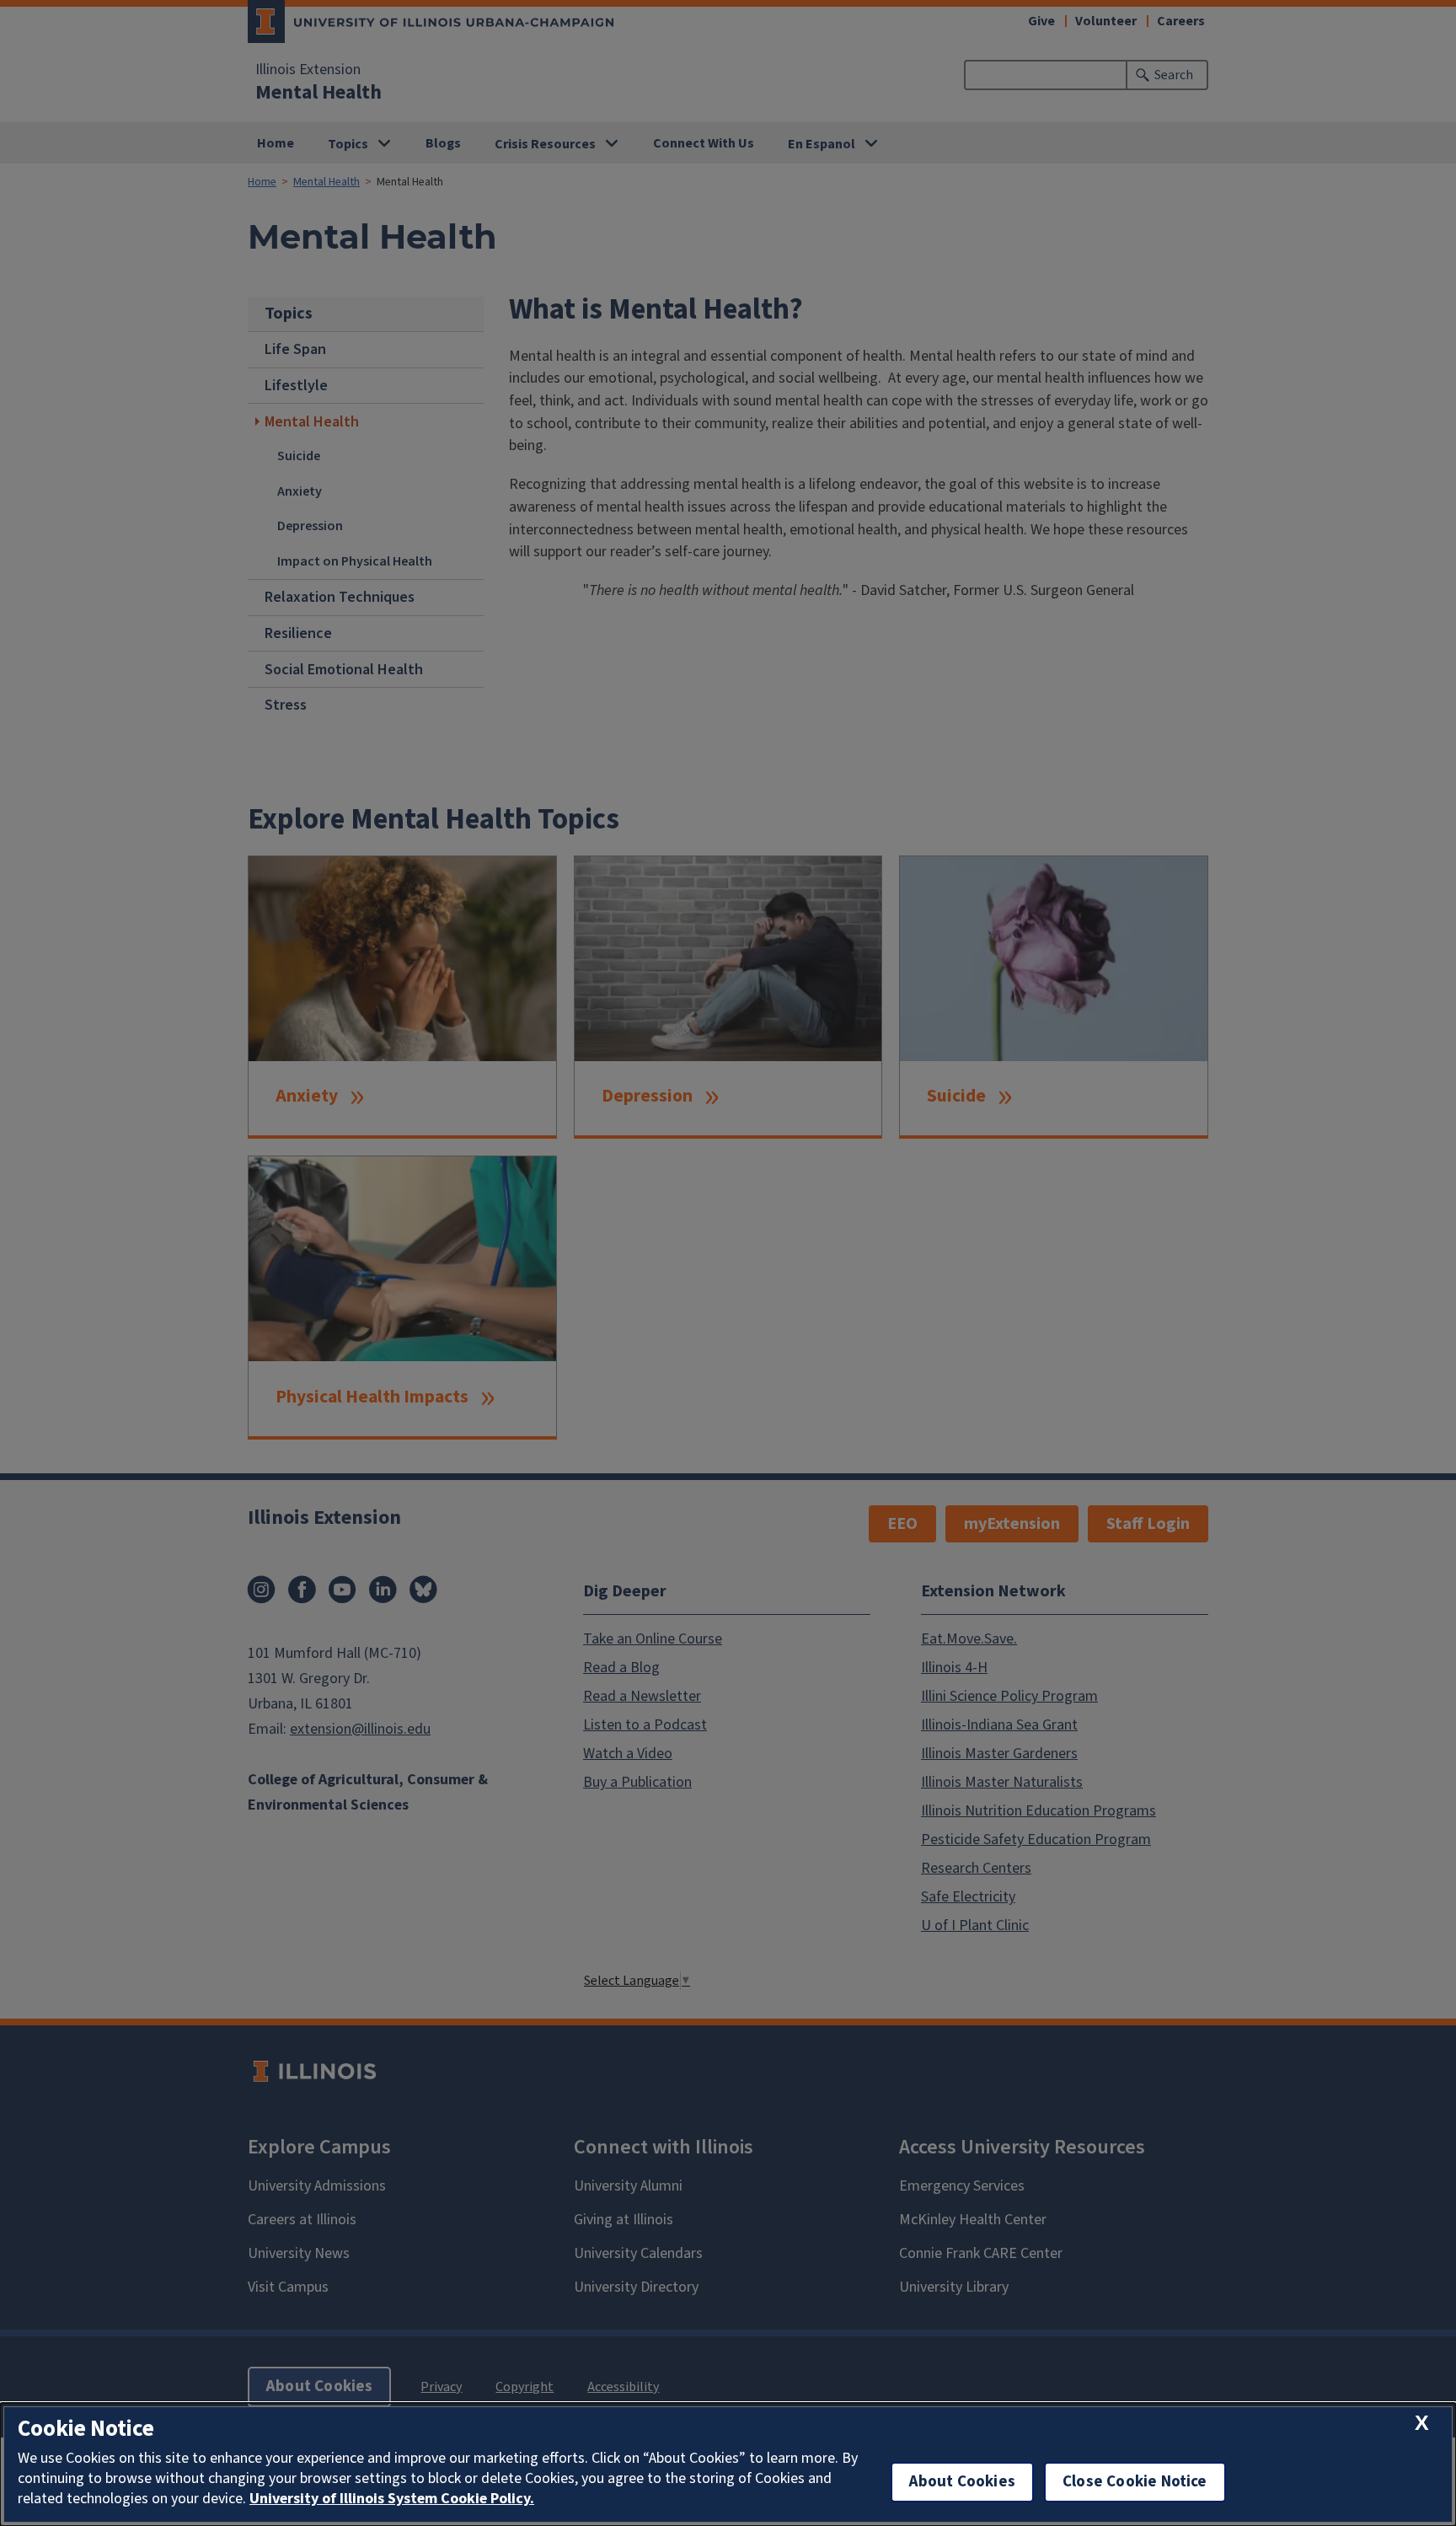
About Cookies (962, 2482)
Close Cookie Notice (1135, 2482)
